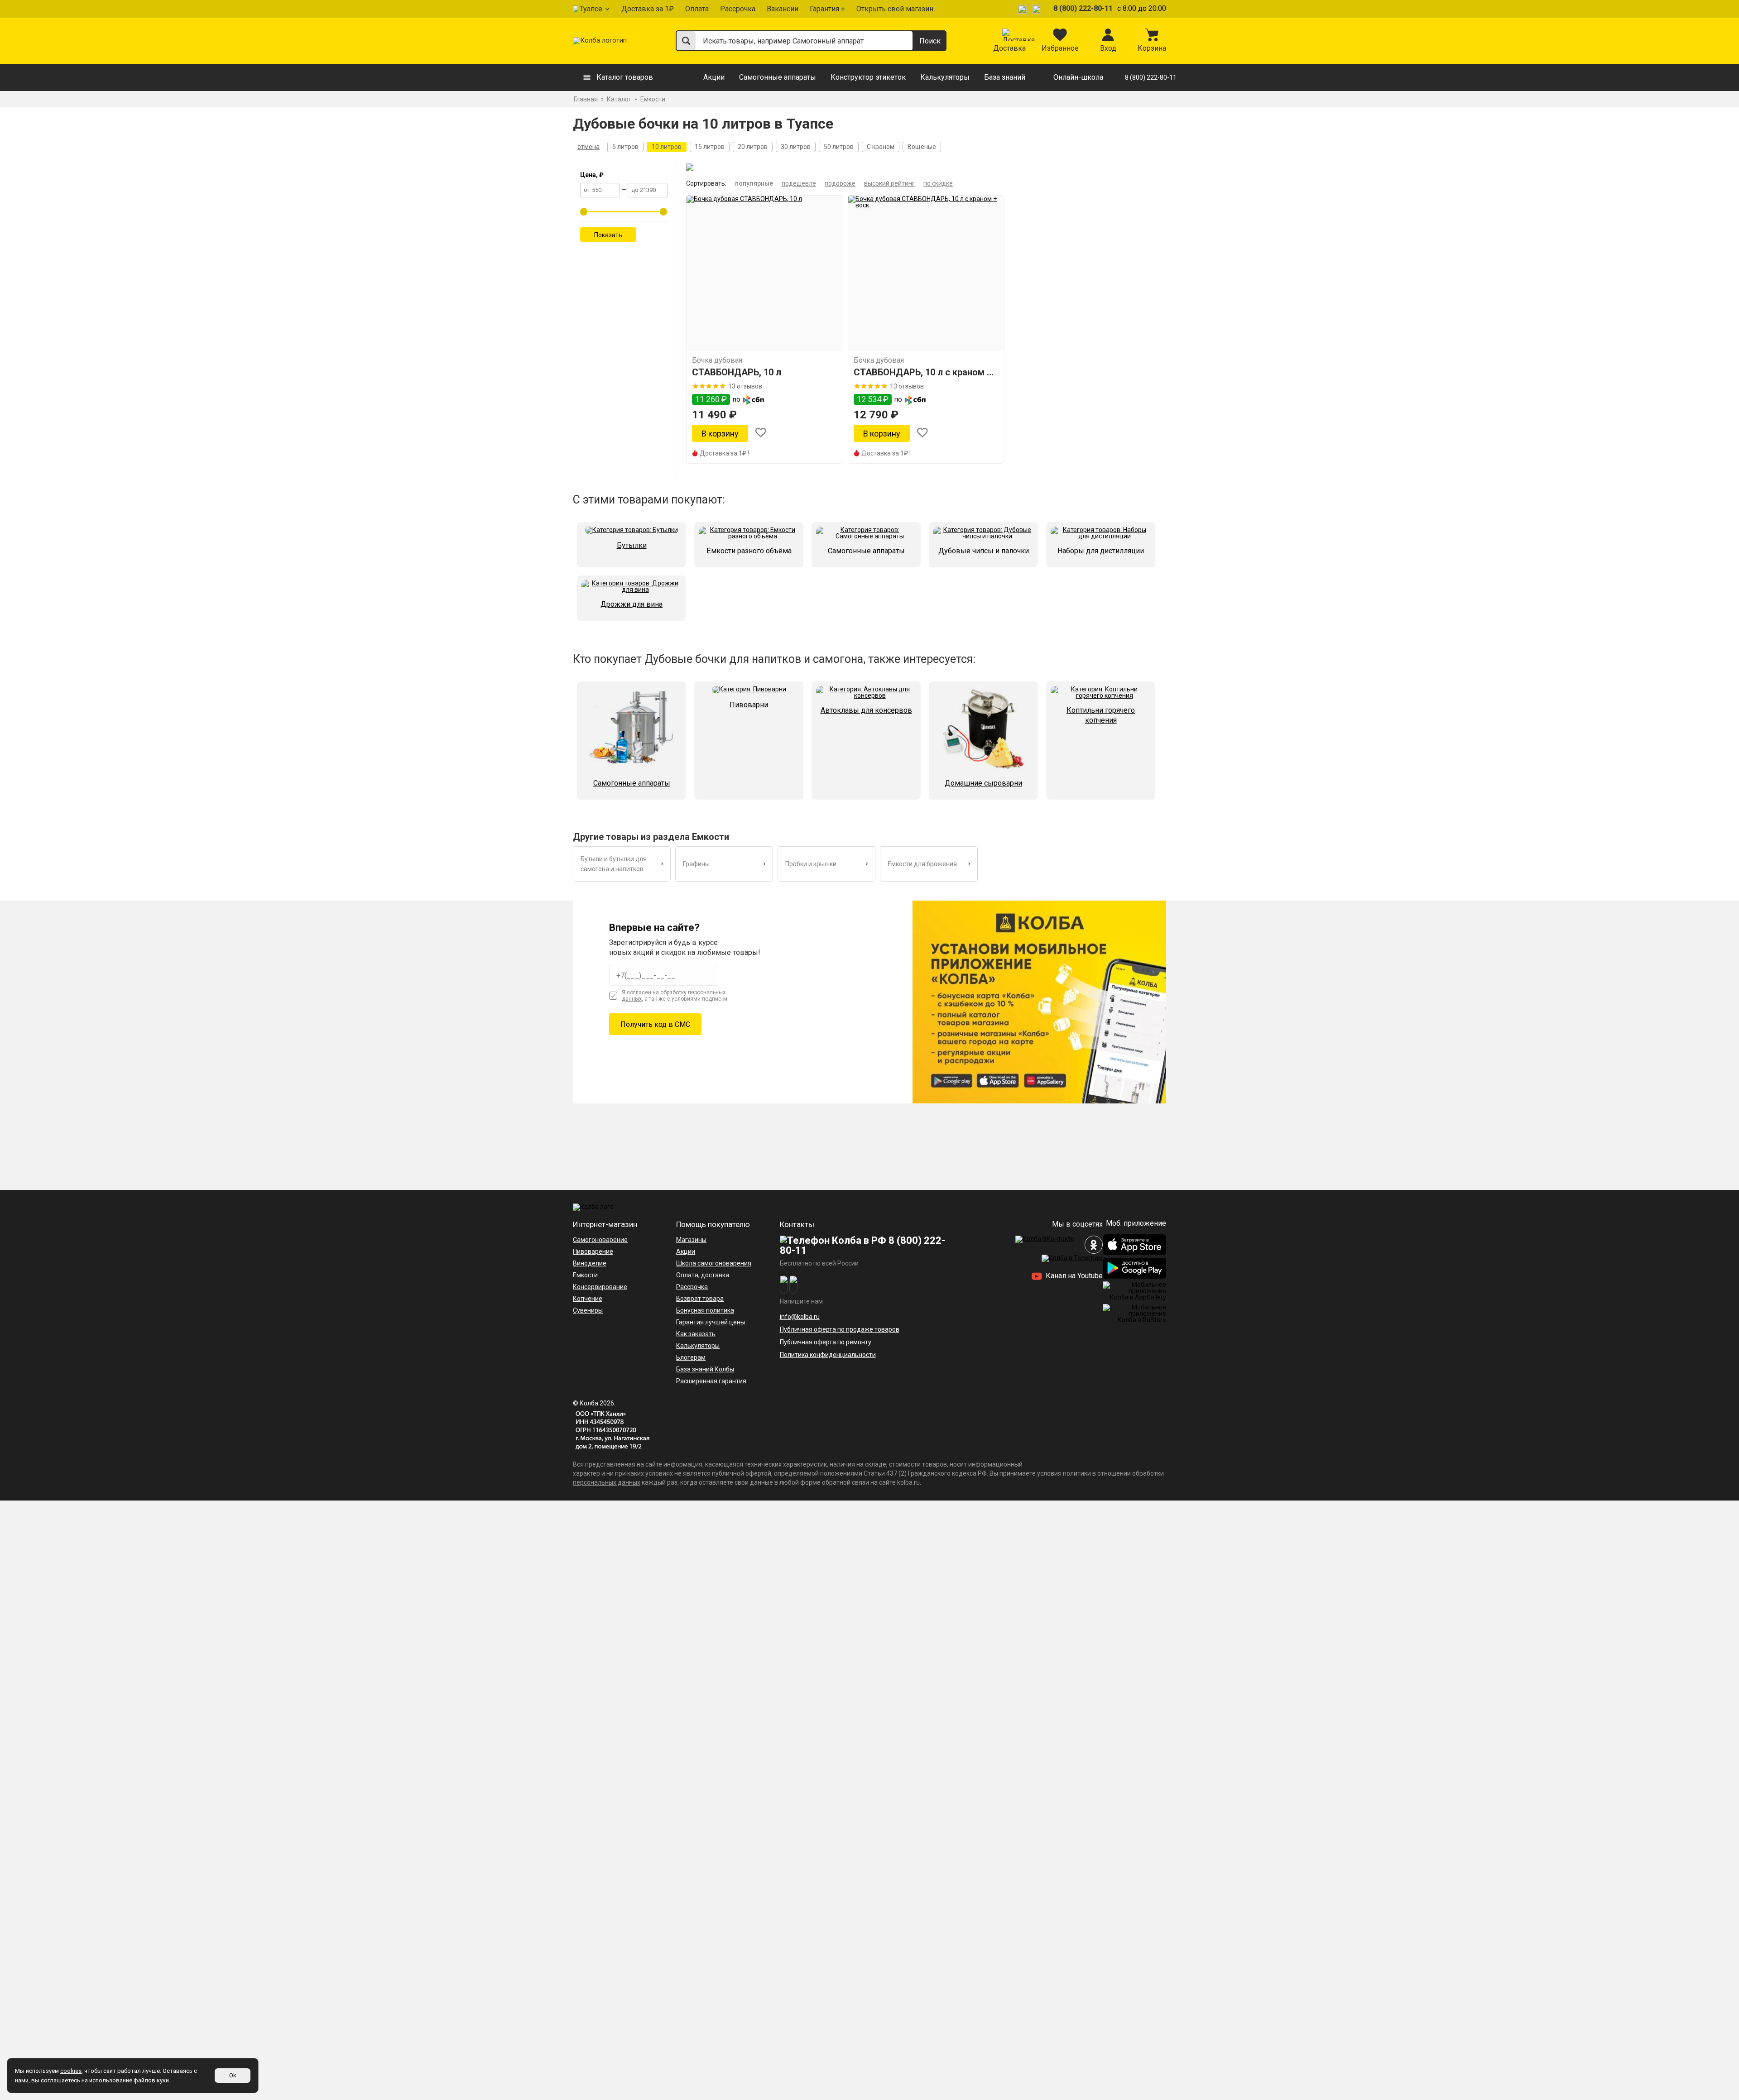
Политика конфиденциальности (828, 1355)
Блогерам (691, 1357)
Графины (696, 864)
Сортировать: (706, 183)
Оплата (697, 9)
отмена (588, 147)
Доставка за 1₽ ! (724, 453)
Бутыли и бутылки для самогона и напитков (614, 864)
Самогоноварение (600, 1240)
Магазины (691, 1240)
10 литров (667, 147)
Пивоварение (593, 1251)
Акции (714, 77)
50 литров (839, 147)
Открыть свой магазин (895, 9)
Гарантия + (827, 9)
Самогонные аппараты (778, 77)
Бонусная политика (705, 1310)
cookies (71, 2071)
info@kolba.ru (800, 1317)
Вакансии (783, 9)
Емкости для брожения (922, 864)
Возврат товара (700, 1299)
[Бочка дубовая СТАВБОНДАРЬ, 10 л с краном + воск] (926, 273)
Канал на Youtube (1073, 1276)
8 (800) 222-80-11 (1083, 8)
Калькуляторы (945, 77)
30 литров (796, 147)
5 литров (625, 147)
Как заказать (696, 1334)
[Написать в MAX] (1038, 9)
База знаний (1005, 77)
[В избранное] (761, 434)
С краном (881, 147)
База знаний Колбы (705, 1369)
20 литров (753, 147)
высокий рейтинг (889, 183)
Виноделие (590, 1263)
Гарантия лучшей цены (711, 1322)
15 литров (710, 147)
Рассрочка (738, 9)
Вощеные (922, 147)
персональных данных (607, 1482)
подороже (840, 183)
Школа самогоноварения (714, 1263)
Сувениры (588, 1310)
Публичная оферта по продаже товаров (840, 1329)
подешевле (799, 183)
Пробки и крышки (811, 864)
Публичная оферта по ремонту (826, 1342)
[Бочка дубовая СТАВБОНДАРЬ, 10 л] (764, 273)
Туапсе (591, 9)
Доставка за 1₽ (648, 9)
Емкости (585, 1275)
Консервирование (600, 1287)
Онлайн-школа (1078, 77)
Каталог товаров (625, 77)
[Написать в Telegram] (1023, 9)
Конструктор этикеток (868, 77)
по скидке (938, 183)
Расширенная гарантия (711, 1381)
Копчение (588, 1299)
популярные (754, 183)
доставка (715, 1275)
